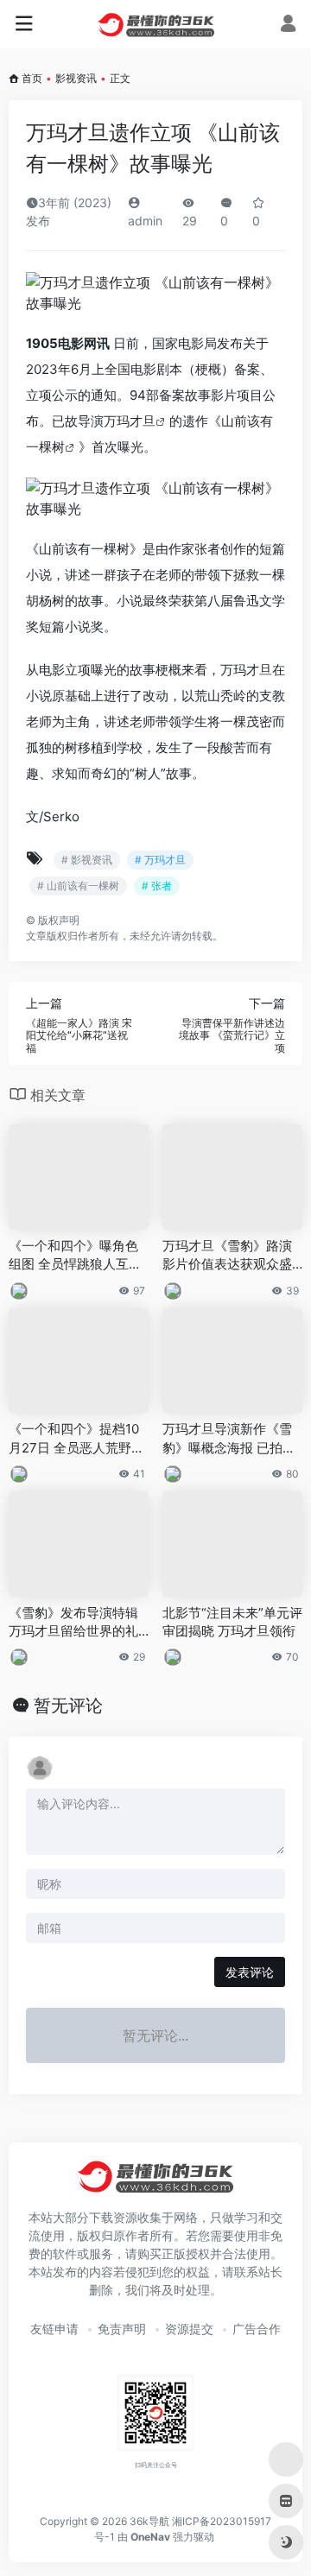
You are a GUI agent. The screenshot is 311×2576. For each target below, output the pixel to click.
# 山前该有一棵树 (78, 886)
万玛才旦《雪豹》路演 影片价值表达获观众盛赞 (227, 1256)
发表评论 (250, 1972)
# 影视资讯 (87, 860)
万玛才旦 (130, 421)
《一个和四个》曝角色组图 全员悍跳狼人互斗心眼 (75, 1256)
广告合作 (257, 2329)
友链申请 (54, 2329)
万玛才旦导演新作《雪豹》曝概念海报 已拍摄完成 (229, 1439)
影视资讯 (76, 78)
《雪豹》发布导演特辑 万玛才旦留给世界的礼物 (73, 1623)
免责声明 (122, 2329)
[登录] (288, 25)
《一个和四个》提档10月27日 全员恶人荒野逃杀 (76, 1439)
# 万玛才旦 (160, 860)
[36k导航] (156, 24)
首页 (32, 78)
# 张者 (157, 886)
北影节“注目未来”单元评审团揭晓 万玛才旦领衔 (232, 1622)
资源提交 (189, 2329)
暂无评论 (68, 1706)
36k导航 (149, 2521)
